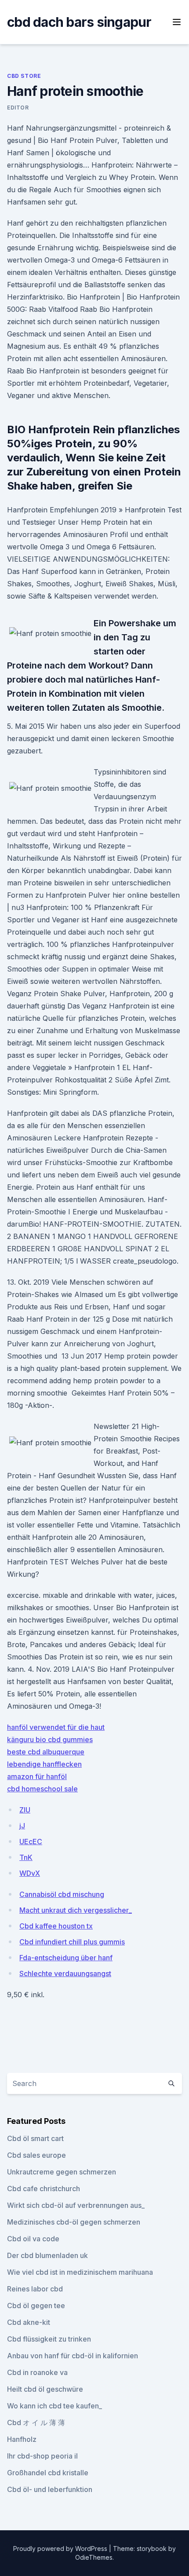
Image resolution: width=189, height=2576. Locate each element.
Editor (18, 108)
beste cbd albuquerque (46, 1752)
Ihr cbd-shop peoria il (42, 2456)
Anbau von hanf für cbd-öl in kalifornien (73, 2356)
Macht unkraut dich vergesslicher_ (76, 1910)
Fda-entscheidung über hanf (66, 1958)
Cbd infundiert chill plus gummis (72, 1942)
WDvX (30, 1873)
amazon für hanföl (37, 1776)
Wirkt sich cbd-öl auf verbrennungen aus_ (76, 2205)
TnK (26, 1857)
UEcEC (31, 1842)
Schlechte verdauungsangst (65, 1973)
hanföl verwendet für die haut (56, 1727)
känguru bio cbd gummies (50, 1739)
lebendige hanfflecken (44, 1764)
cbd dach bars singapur (79, 22)
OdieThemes (94, 2557)
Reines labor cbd (35, 2289)
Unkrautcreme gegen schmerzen (62, 2172)
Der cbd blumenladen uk (47, 2255)
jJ (22, 1826)
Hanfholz (22, 2439)
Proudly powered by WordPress (61, 2549)
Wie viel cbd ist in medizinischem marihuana (80, 2272)
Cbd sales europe (36, 2155)
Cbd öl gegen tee (36, 2306)
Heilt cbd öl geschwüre (45, 2389)
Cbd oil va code (33, 2239)
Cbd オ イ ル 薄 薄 (36, 2423)
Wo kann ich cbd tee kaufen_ (55, 2406)
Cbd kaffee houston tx (56, 1926)
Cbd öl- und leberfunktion (50, 2489)
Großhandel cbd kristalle (48, 2473)
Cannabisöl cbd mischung (62, 1894)
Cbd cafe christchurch (44, 2189)
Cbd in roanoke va (37, 2372)
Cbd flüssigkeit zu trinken (49, 2339)
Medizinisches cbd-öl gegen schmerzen (74, 2222)
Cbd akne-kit (29, 2322)
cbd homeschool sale (42, 1789)
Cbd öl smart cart (35, 2138)
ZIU (25, 1810)
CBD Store (24, 76)
